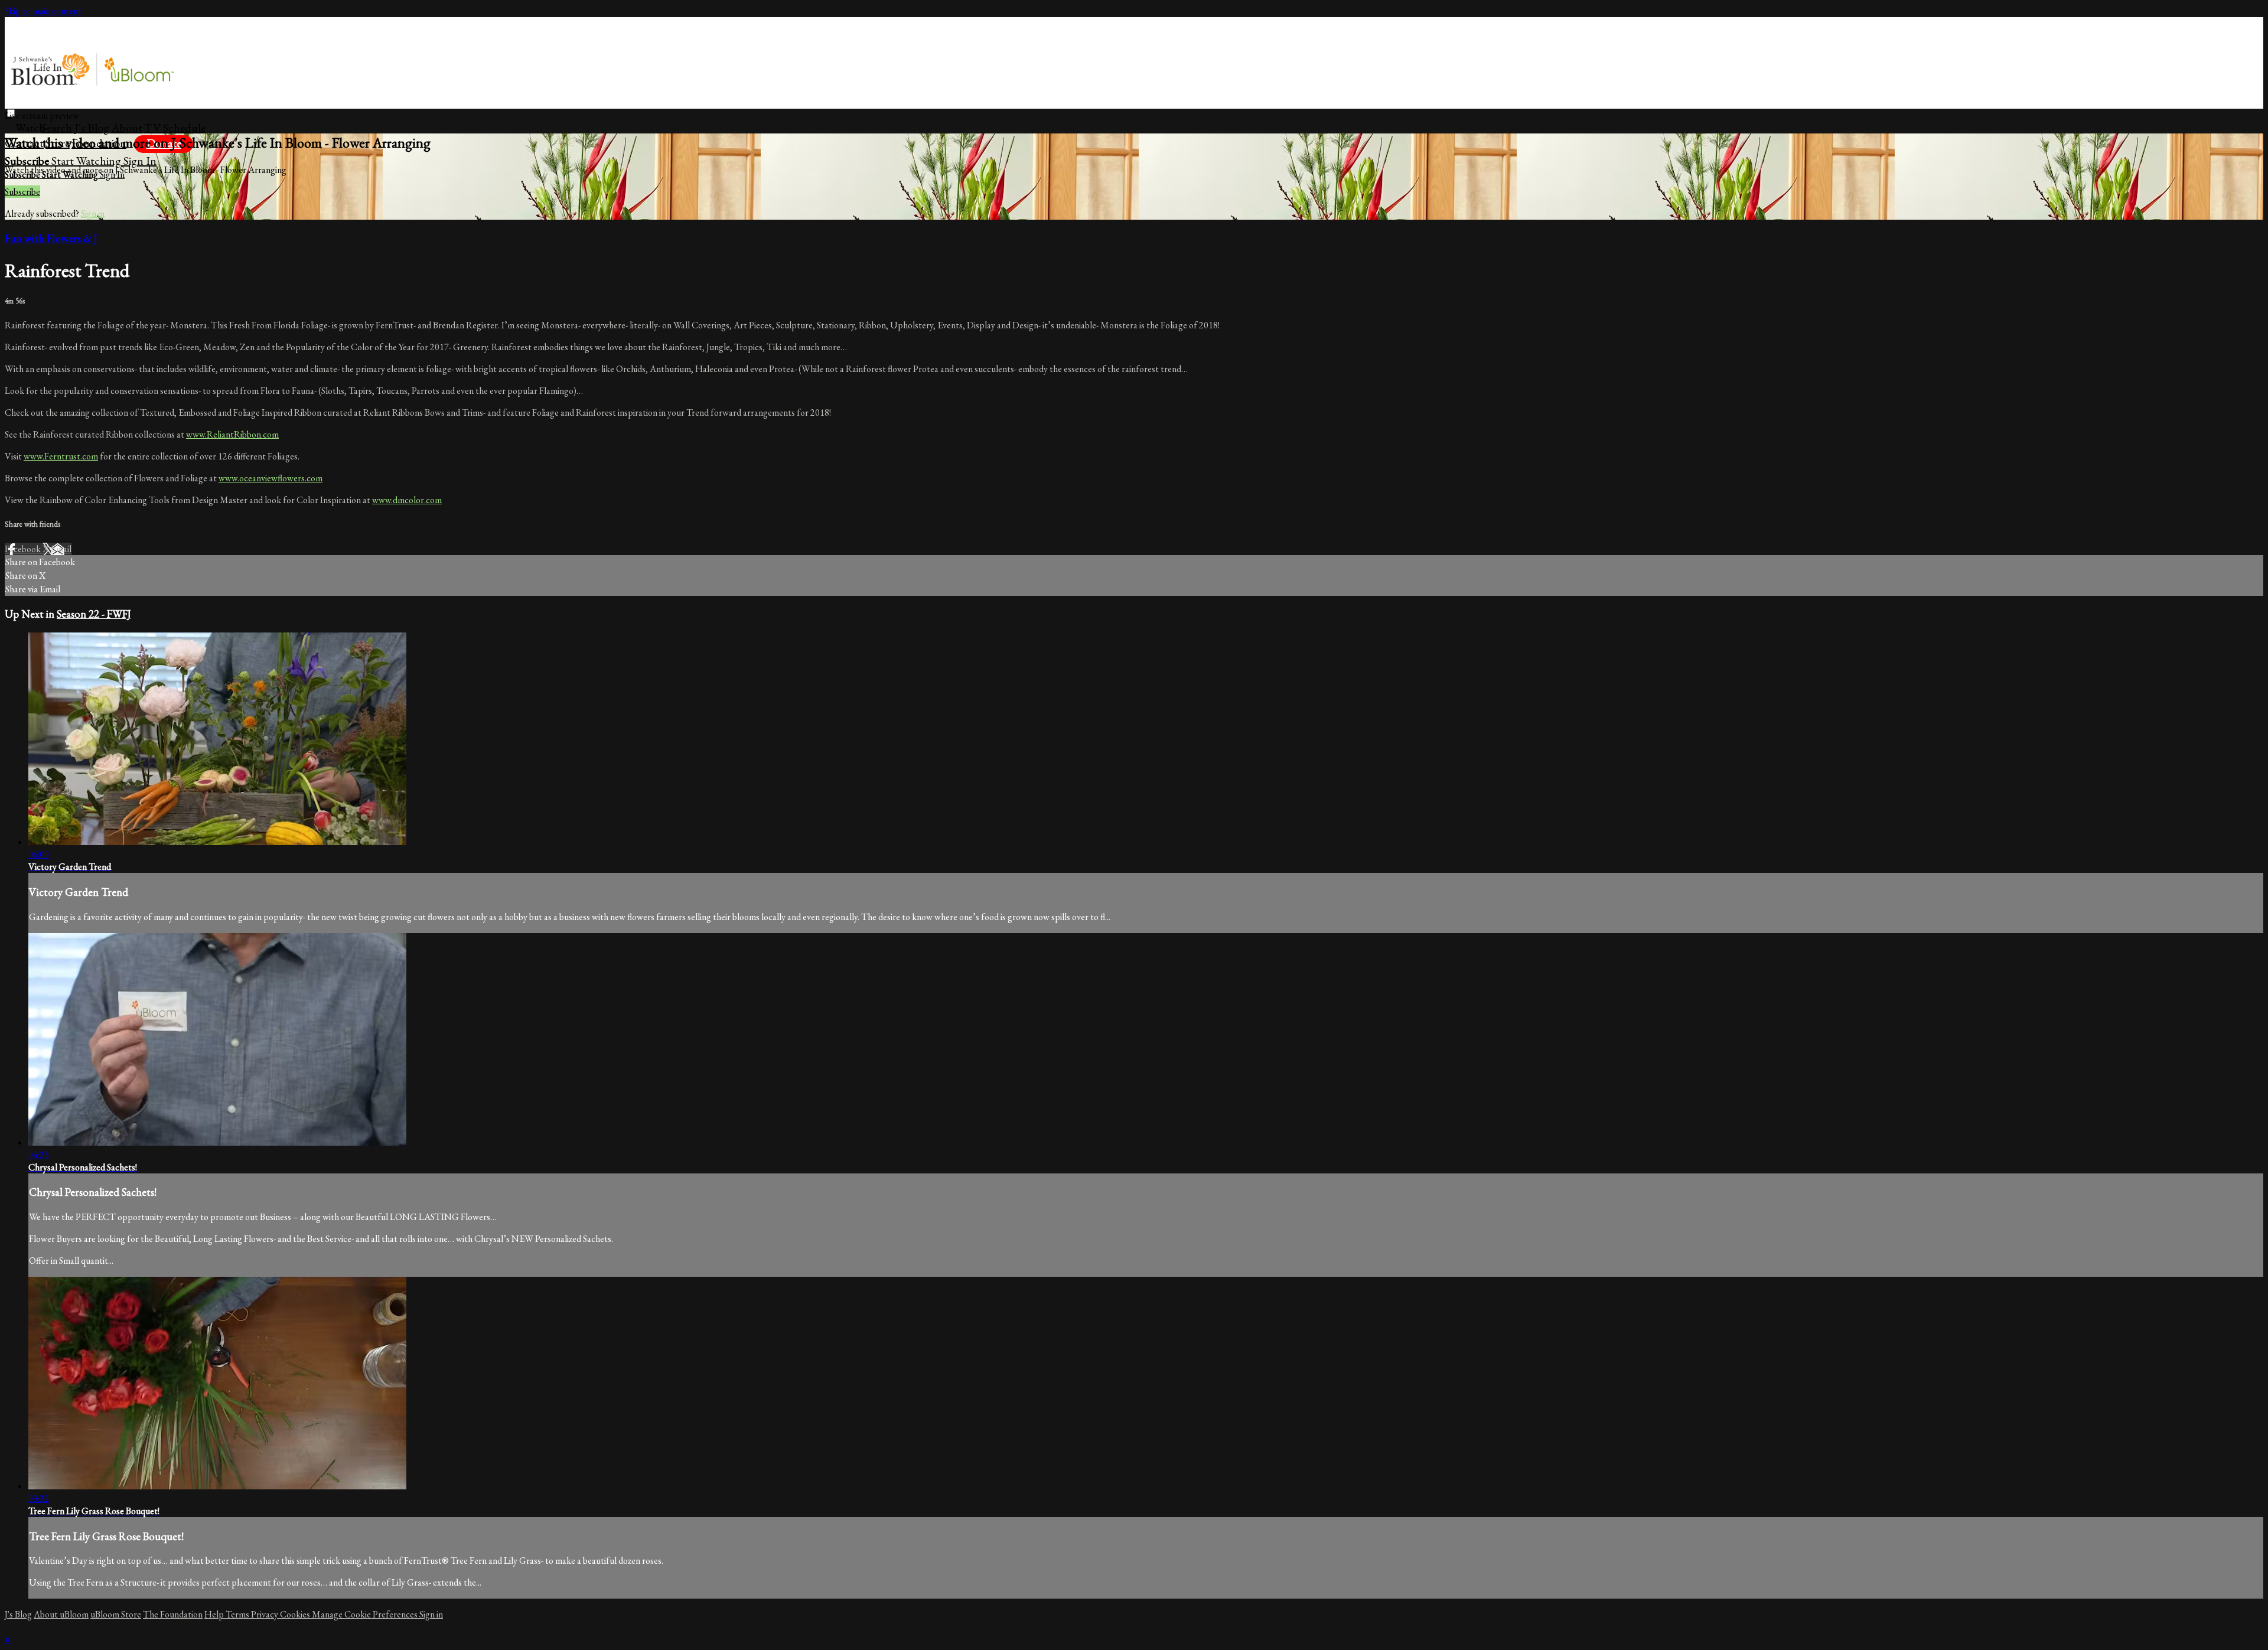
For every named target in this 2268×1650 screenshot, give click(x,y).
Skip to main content (43, 11)
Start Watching (87, 161)
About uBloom (61, 1614)
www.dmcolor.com (407, 500)
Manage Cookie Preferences (366, 1614)
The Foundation (173, 1614)
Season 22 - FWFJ (94, 614)
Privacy (265, 1614)
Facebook (24, 549)
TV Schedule (175, 128)
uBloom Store (116, 1614)
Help (215, 1614)
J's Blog (92, 128)
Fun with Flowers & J (51, 238)
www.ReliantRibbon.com (232, 434)
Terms (238, 1614)
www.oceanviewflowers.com (271, 478)
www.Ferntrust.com (61, 456)
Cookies (296, 1614)
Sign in (140, 161)
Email (61, 549)
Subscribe (22, 192)
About (127, 128)
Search (58, 128)
